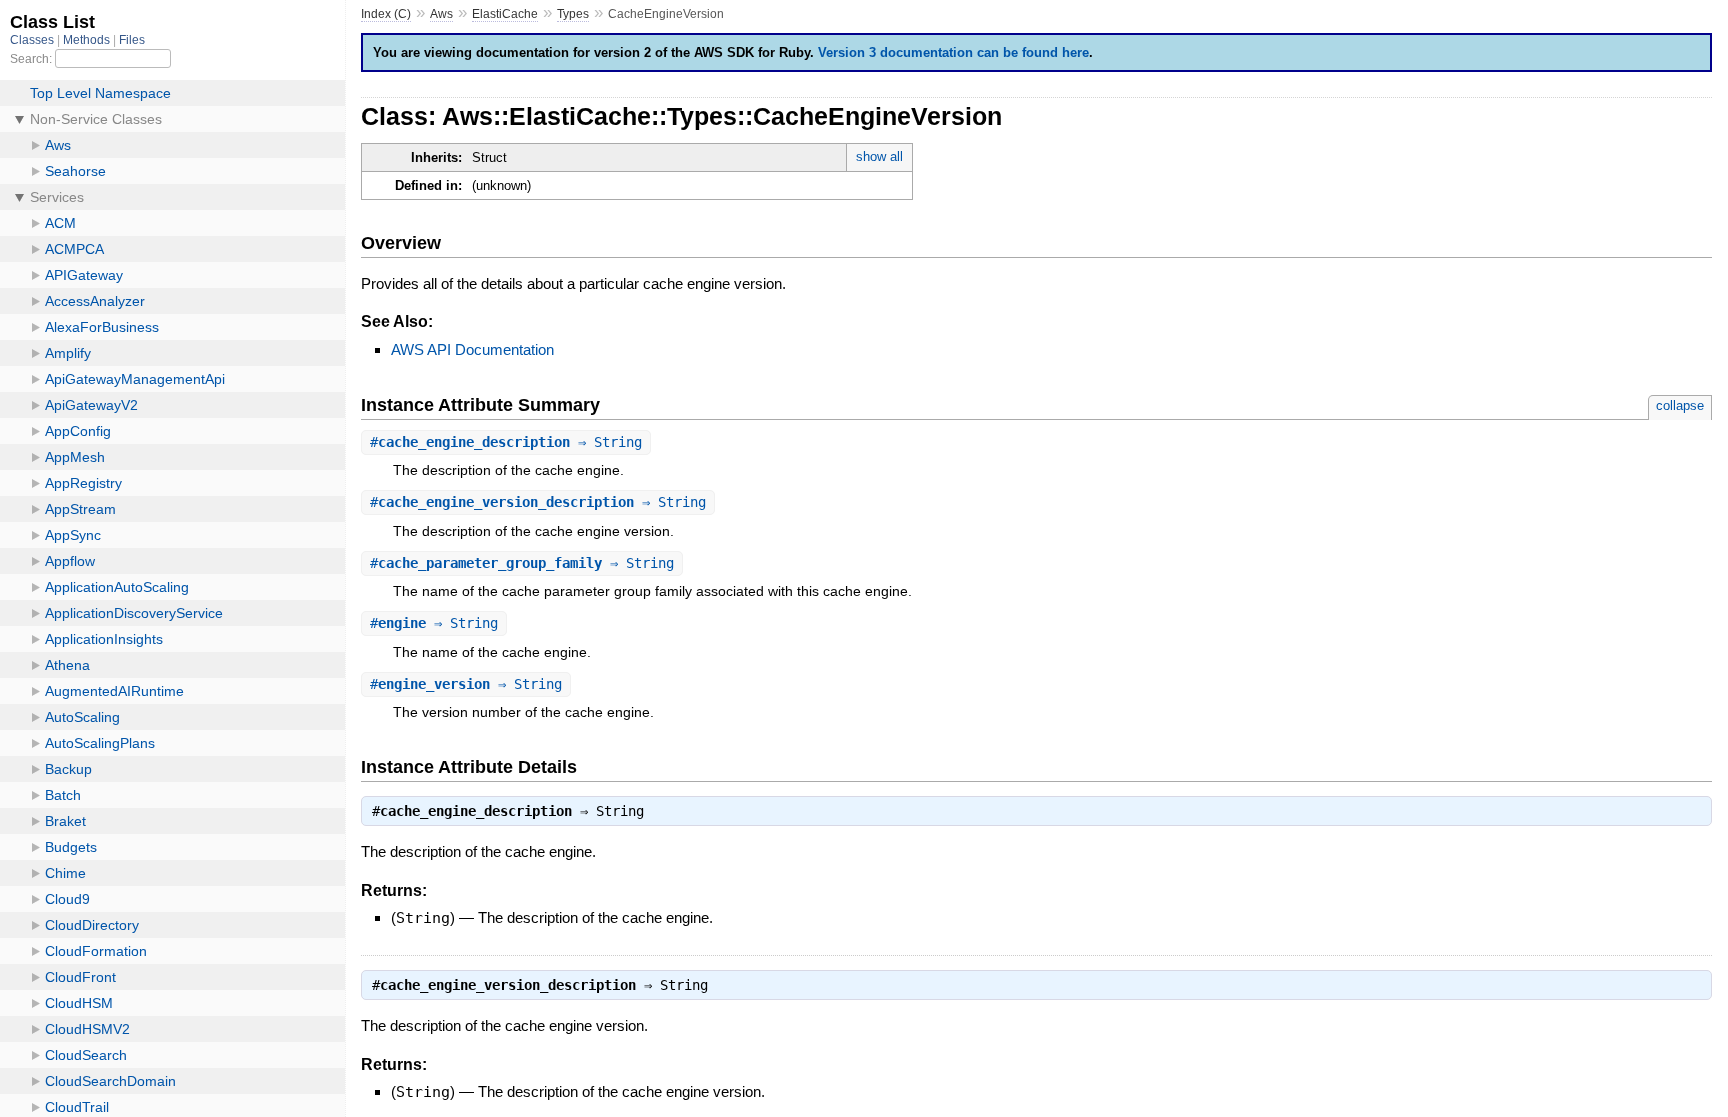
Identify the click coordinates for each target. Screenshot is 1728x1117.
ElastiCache (505, 14)
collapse (1680, 405)
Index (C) (386, 14)
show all (879, 156)
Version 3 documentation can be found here (953, 52)
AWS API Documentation (472, 349)
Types (573, 14)
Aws (441, 14)
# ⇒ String (506, 442)
